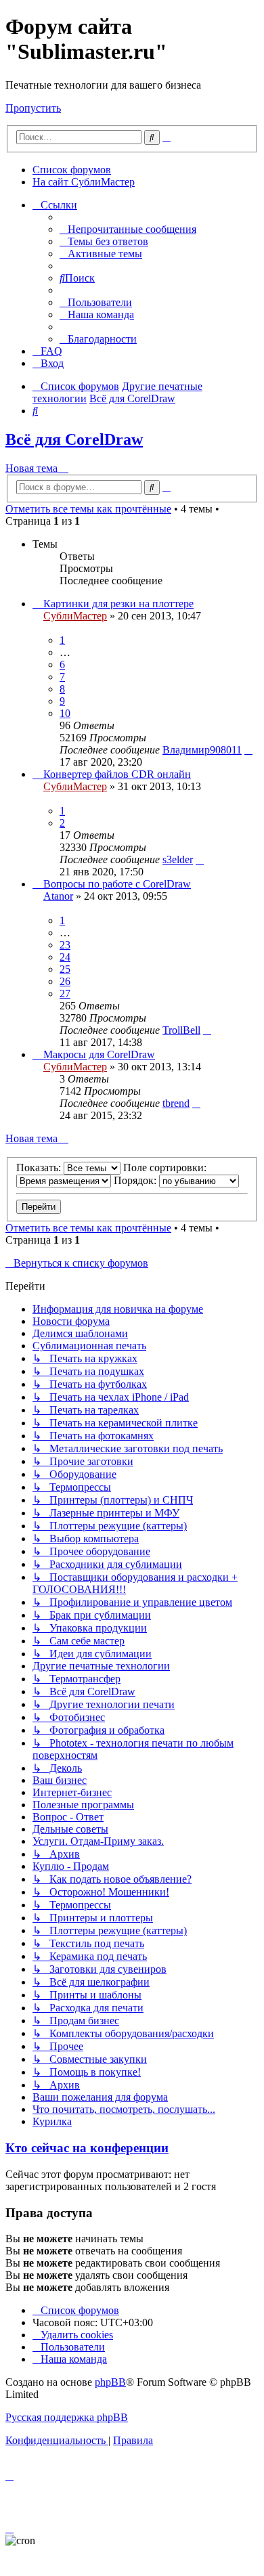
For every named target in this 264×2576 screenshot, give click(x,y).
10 (65, 713)
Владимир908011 (202, 750)
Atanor (58, 896)
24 (65, 957)
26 (65, 981)
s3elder (178, 859)
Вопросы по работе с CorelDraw (117, 884)
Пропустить (33, 108)
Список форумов (72, 170)
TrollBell (181, 1030)
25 (65, 969)
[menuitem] (128, 229)
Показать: (40, 1167)
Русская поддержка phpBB (67, 2417)
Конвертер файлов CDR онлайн (117, 774)
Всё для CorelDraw (74, 439)
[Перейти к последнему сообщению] (248, 750)
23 (65, 945)
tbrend (176, 1103)
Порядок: (136, 1180)
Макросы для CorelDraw (99, 1054)
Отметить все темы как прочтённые (88, 509)
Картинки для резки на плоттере (118, 604)
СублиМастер (75, 616)
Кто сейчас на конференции (87, 2148)
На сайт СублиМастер (84, 182)
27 (65, 994)
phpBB (110, 2382)
